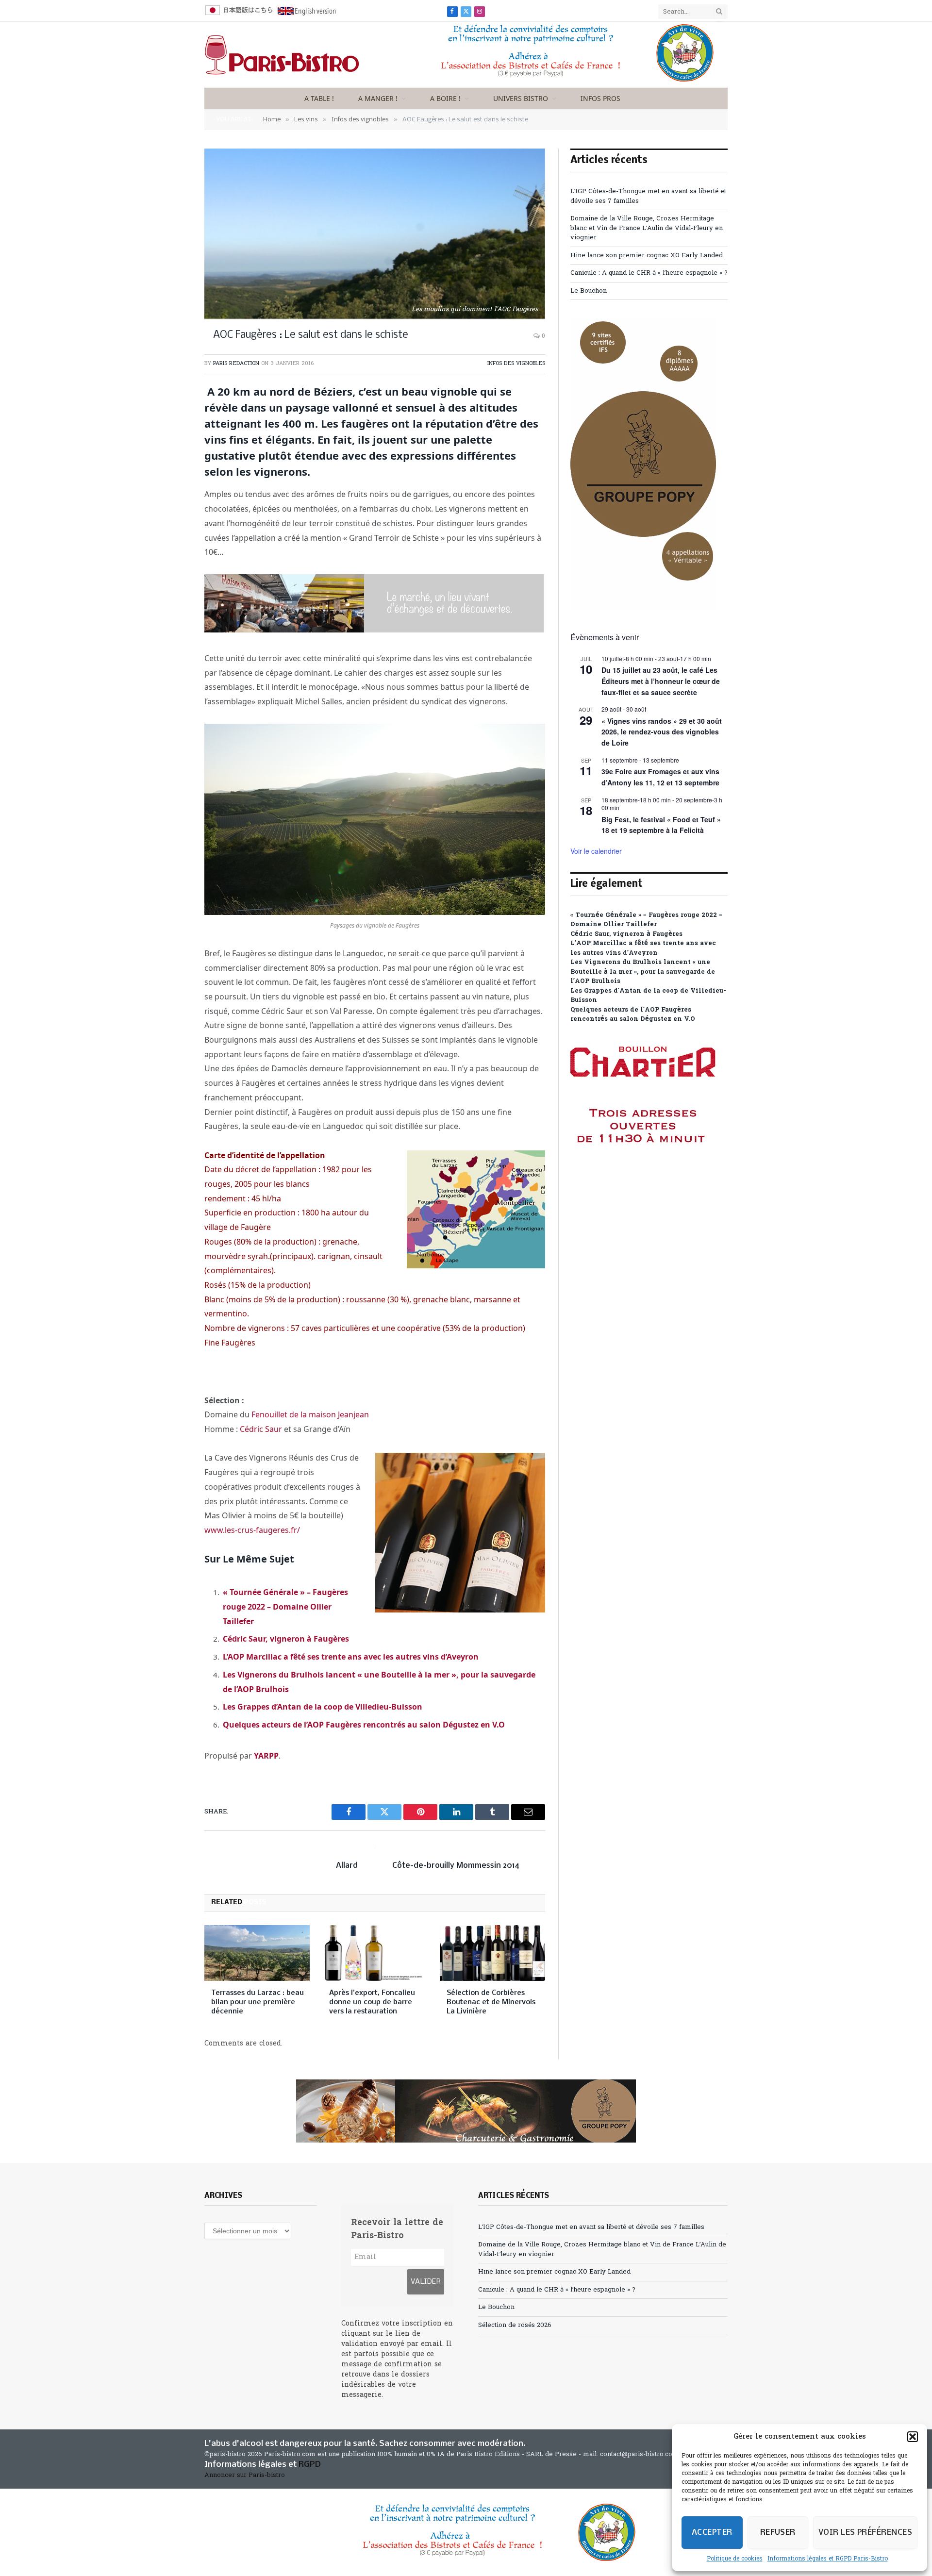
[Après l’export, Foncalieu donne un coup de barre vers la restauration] (375, 1953)
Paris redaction (236, 364)
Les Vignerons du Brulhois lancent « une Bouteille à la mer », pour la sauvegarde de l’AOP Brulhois (643, 972)
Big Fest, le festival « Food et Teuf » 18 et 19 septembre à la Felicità (661, 825)
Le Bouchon (589, 291)
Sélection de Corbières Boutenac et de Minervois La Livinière (491, 2002)
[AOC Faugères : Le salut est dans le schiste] (375, 234)
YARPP (266, 1756)
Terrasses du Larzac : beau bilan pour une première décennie (258, 2002)
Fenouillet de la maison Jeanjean (310, 1414)
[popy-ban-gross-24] (643, 608)
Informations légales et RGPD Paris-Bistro (828, 2559)
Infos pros (600, 98)
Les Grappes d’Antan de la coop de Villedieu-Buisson (323, 1707)
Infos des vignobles (516, 364)
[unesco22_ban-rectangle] (544, 80)
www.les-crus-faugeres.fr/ (252, 1530)
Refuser (778, 2533)
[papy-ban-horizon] (466, 2111)
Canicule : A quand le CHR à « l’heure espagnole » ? (649, 273)
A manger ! (378, 98)
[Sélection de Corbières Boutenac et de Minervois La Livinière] (492, 1953)
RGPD (310, 2465)
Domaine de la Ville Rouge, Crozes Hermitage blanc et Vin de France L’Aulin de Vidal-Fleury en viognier (647, 228)
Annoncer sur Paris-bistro (245, 2475)
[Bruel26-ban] (374, 630)
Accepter (712, 2533)
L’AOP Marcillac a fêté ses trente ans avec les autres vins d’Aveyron (351, 1657)
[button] (913, 2437)
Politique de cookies (735, 2559)
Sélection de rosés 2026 (515, 2325)
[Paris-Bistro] (282, 55)
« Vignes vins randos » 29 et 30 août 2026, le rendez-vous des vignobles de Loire (662, 732)
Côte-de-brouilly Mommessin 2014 (456, 1866)
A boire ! (445, 98)
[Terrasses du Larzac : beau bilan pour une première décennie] (257, 1953)
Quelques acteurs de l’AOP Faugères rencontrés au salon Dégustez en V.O (364, 1725)
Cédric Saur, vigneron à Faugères (286, 1639)
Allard (347, 1866)
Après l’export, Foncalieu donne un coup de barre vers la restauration (372, 2002)
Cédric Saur (261, 1429)
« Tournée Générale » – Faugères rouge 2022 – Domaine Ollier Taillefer (285, 1606)
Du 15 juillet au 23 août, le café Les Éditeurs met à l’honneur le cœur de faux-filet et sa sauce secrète (661, 681)
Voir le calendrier (596, 851)
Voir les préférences (865, 2533)
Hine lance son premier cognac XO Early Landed (647, 256)
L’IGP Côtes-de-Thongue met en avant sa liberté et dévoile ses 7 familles (591, 2227)
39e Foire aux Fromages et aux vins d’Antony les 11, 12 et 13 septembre (660, 777)
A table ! (319, 98)
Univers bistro (521, 98)
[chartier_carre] (643, 1187)
